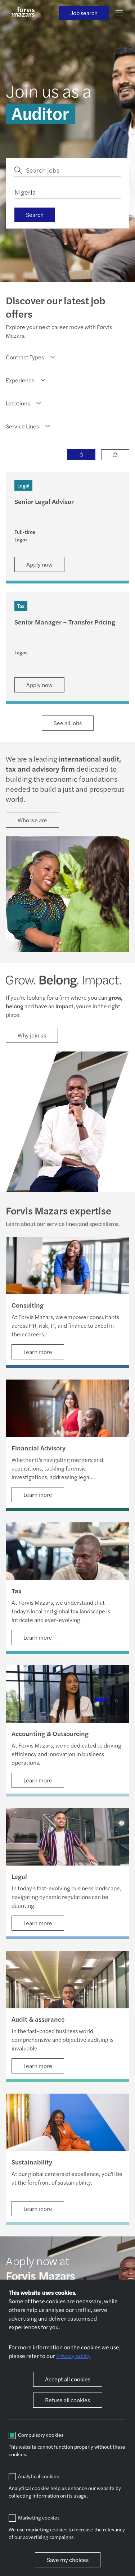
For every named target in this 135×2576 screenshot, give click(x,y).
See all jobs (68, 723)
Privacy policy (73, 2356)
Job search (84, 13)
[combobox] (31, 357)
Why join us (32, 1035)
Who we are (32, 820)
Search (35, 215)
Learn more (38, 1352)
